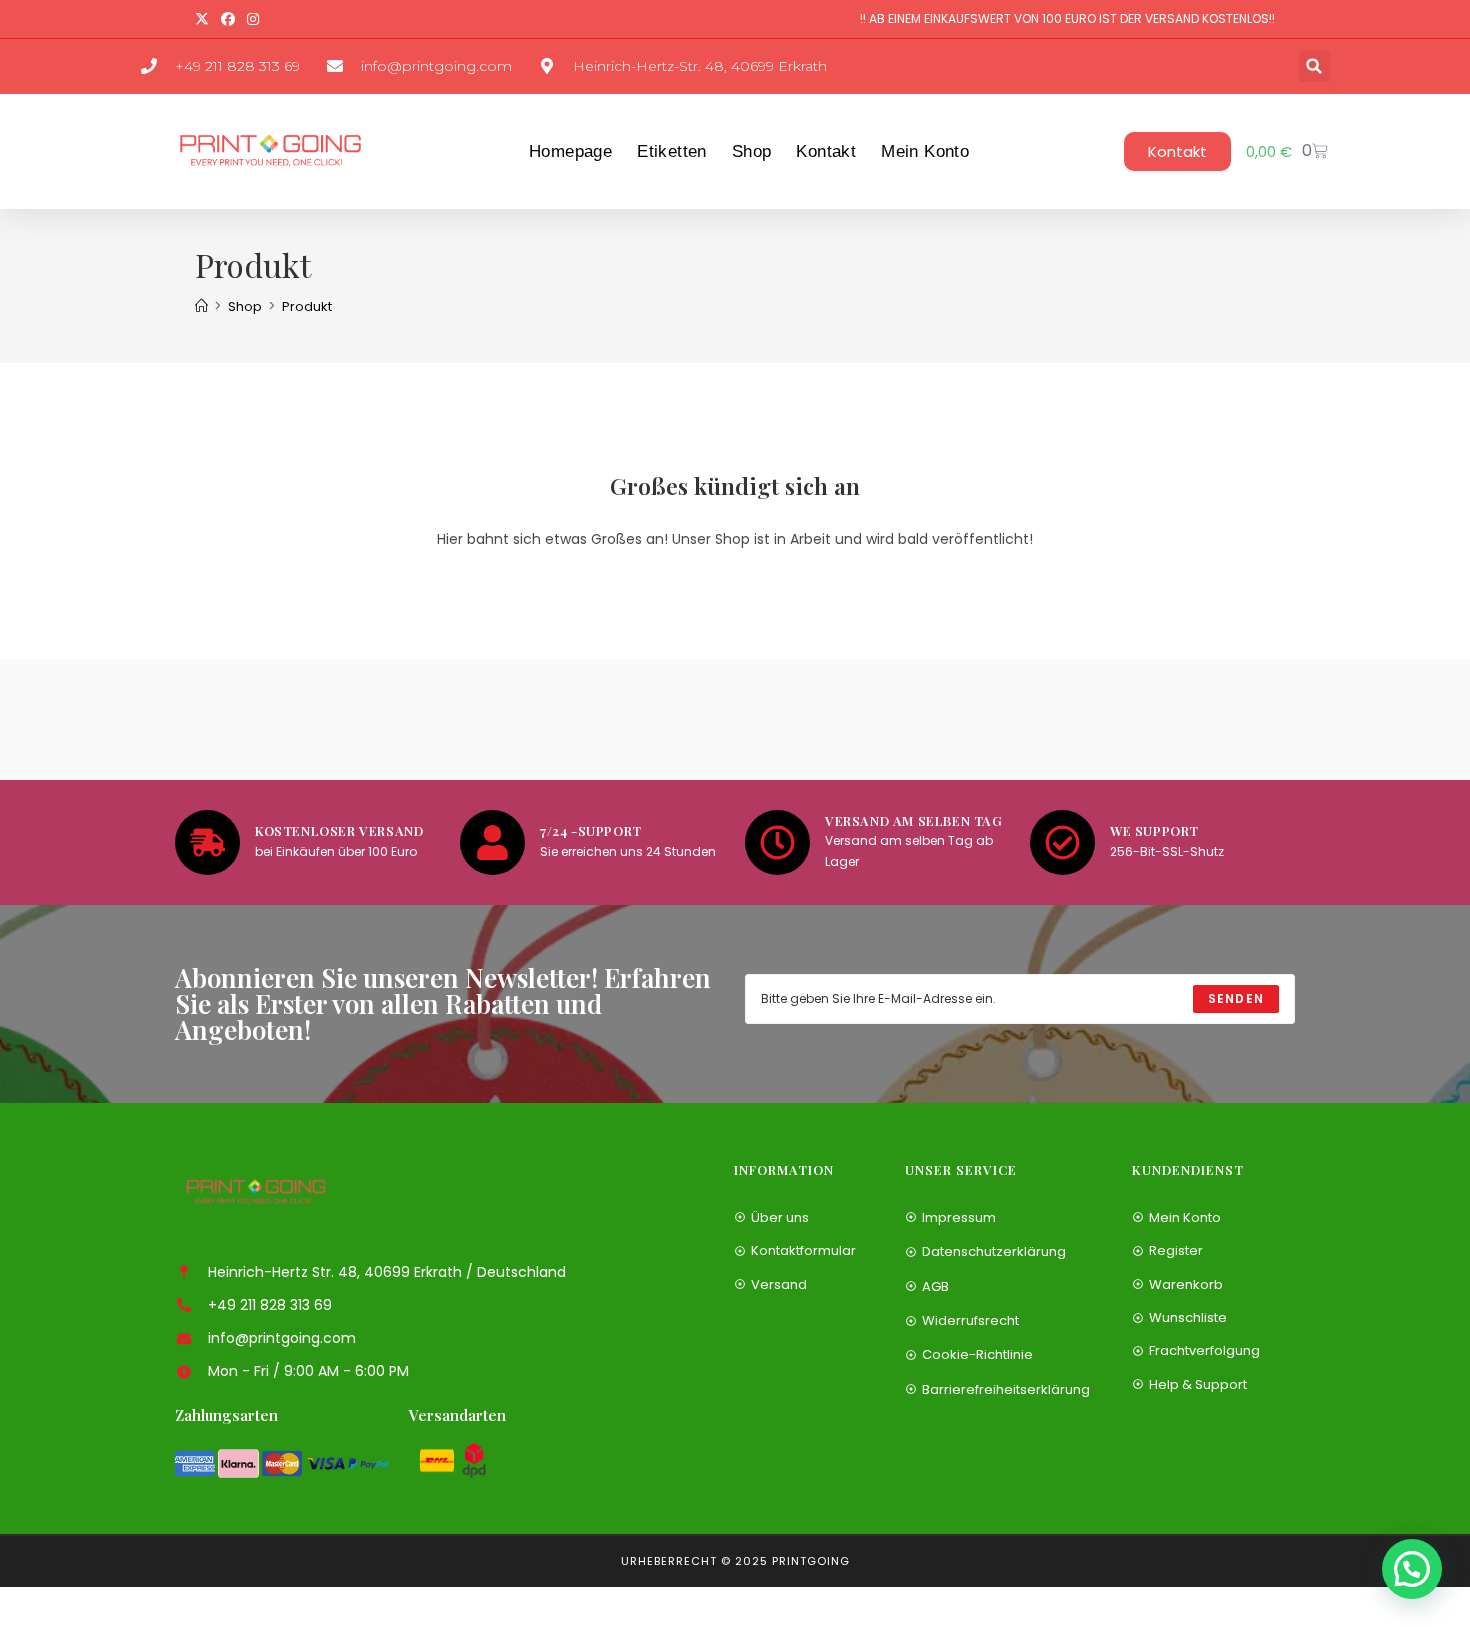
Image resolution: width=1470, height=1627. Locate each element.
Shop (752, 151)
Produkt (307, 306)
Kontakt (826, 151)
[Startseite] (201, 306)
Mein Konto (925, 151)
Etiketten (672, 151)
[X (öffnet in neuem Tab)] (205, 19)
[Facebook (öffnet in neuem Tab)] (228, 19)
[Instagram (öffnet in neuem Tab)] (253, 19)
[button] (1314, 66)
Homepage (570, 151)
